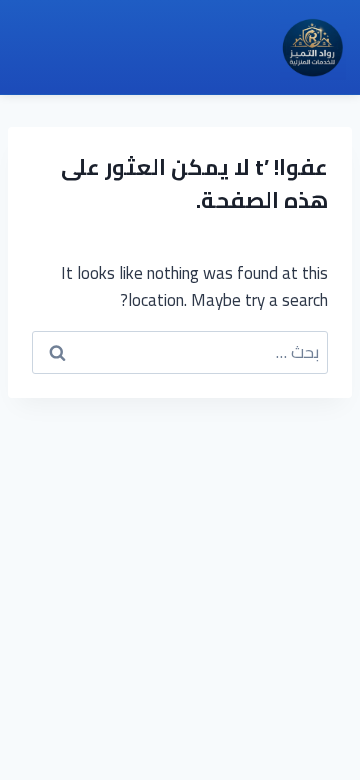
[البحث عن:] (180, 352)
